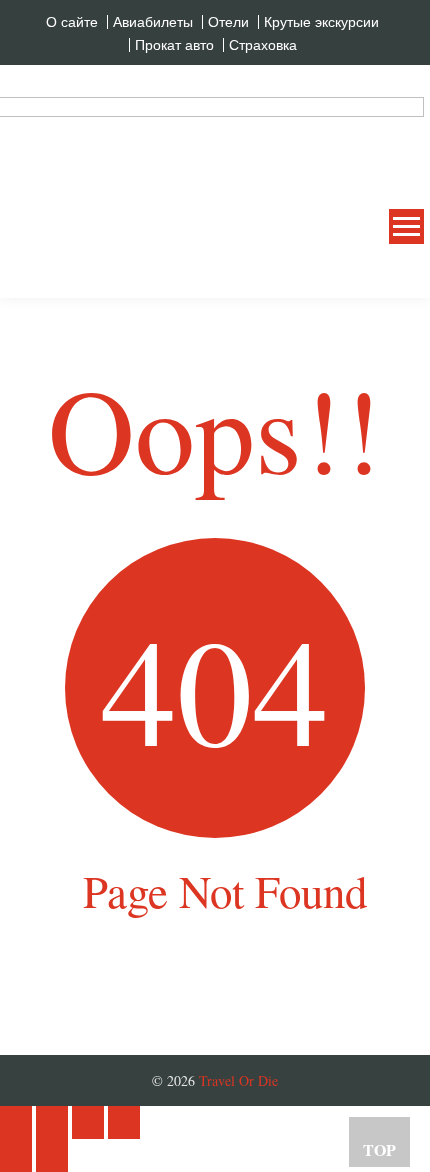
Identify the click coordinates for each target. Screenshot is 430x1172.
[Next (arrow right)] (52, 1155)
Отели (228, 22)
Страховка (263, 45)
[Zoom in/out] (124, 1122)
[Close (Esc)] (16, 1122)
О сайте (72, 22)
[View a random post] (393, 274)
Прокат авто (174, 45)
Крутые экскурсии (321, 22)
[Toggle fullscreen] (88, 1122)
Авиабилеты (153, 22)
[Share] (52, 1122)
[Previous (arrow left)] (16, 1155)
